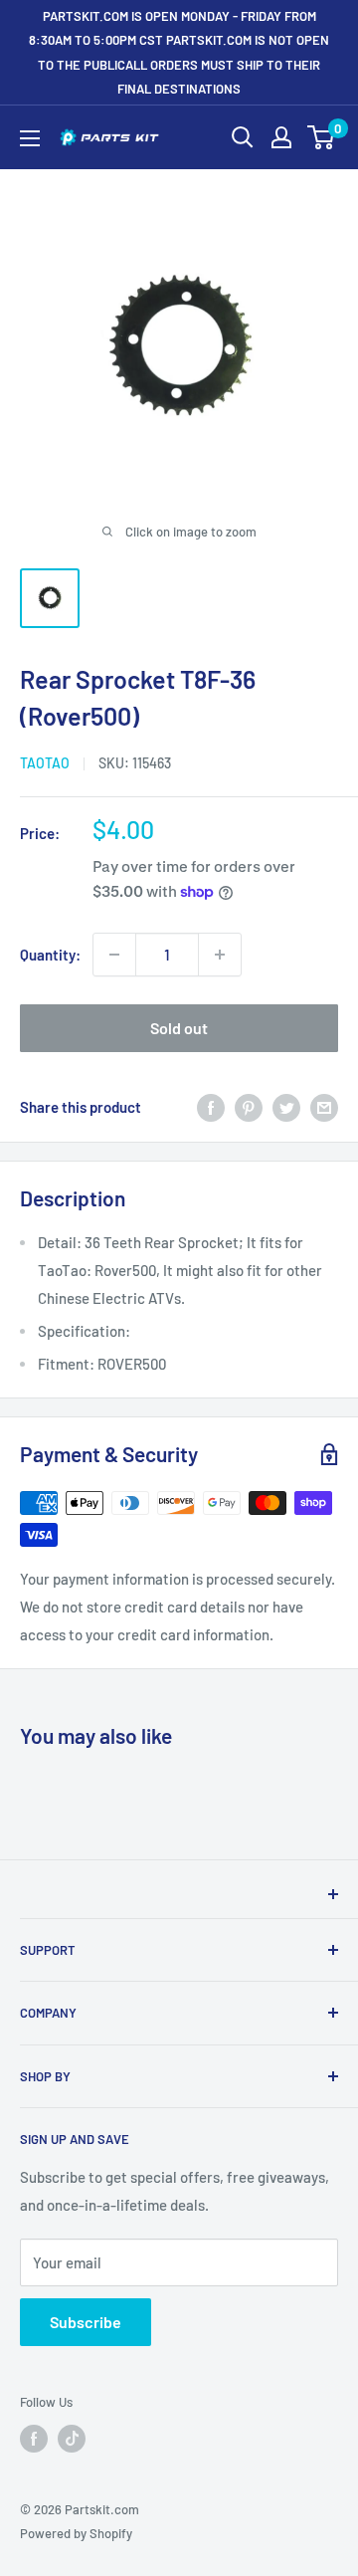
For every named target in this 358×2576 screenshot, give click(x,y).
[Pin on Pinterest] (249, 1107)
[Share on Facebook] (211, 1107)
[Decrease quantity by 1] (114, 955)
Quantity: (50, 955)
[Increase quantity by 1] (220, 955)
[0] (322, 137)
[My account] (281, 137)
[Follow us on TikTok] (72, 2439)
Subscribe (86, 2322)
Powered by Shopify (76, 2533)
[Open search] (243, 137)
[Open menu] (30, 138)
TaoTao (45, 763)
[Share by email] (324, 1107)
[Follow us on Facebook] (34, 2439)
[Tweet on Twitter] (286, 1107)
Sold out (179, 1028)
